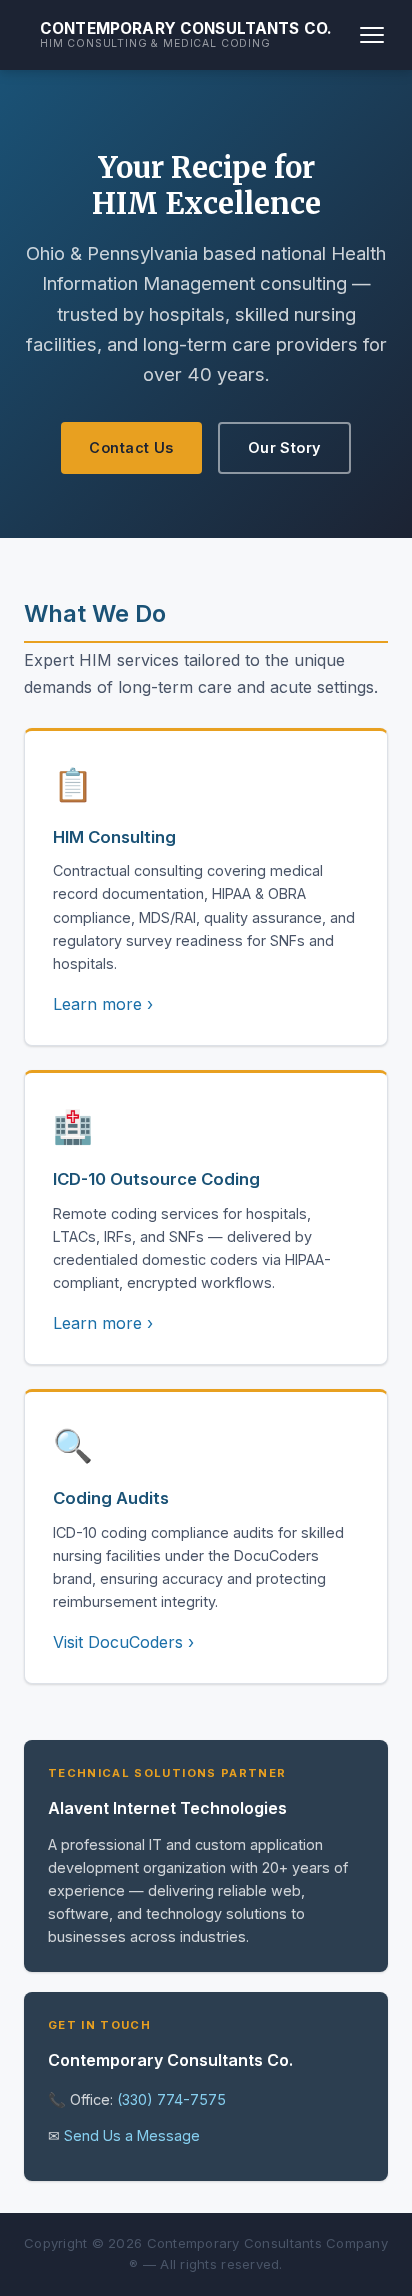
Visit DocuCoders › (123, 1642)
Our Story (284, 447)
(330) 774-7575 (171, 2099)
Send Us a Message (132, 2135)
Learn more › (103, 1004)
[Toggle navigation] (372, 35)
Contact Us (131, 447)
